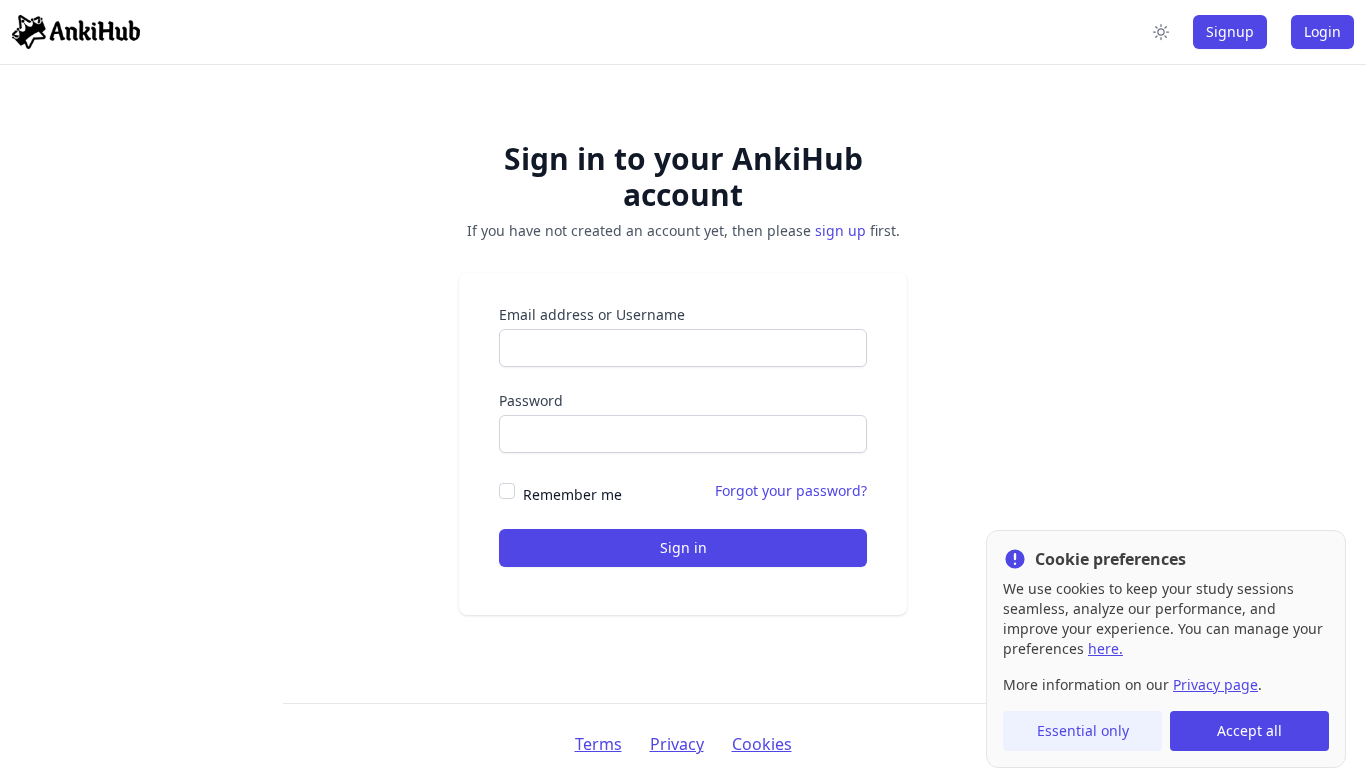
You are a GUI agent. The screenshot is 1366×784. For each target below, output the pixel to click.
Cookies (762, 744)
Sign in (683, 547)
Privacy (677, 744)
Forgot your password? (791, 490)
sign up (840, 230)
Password (531, 400)
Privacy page (1215, 684)
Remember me (572, 494)
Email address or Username (592, 314)
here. (1105, 648)
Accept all (1249, 730)
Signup (1230, 31)
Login (1322, 31)
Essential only (1083, 730)
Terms (598, 744)
